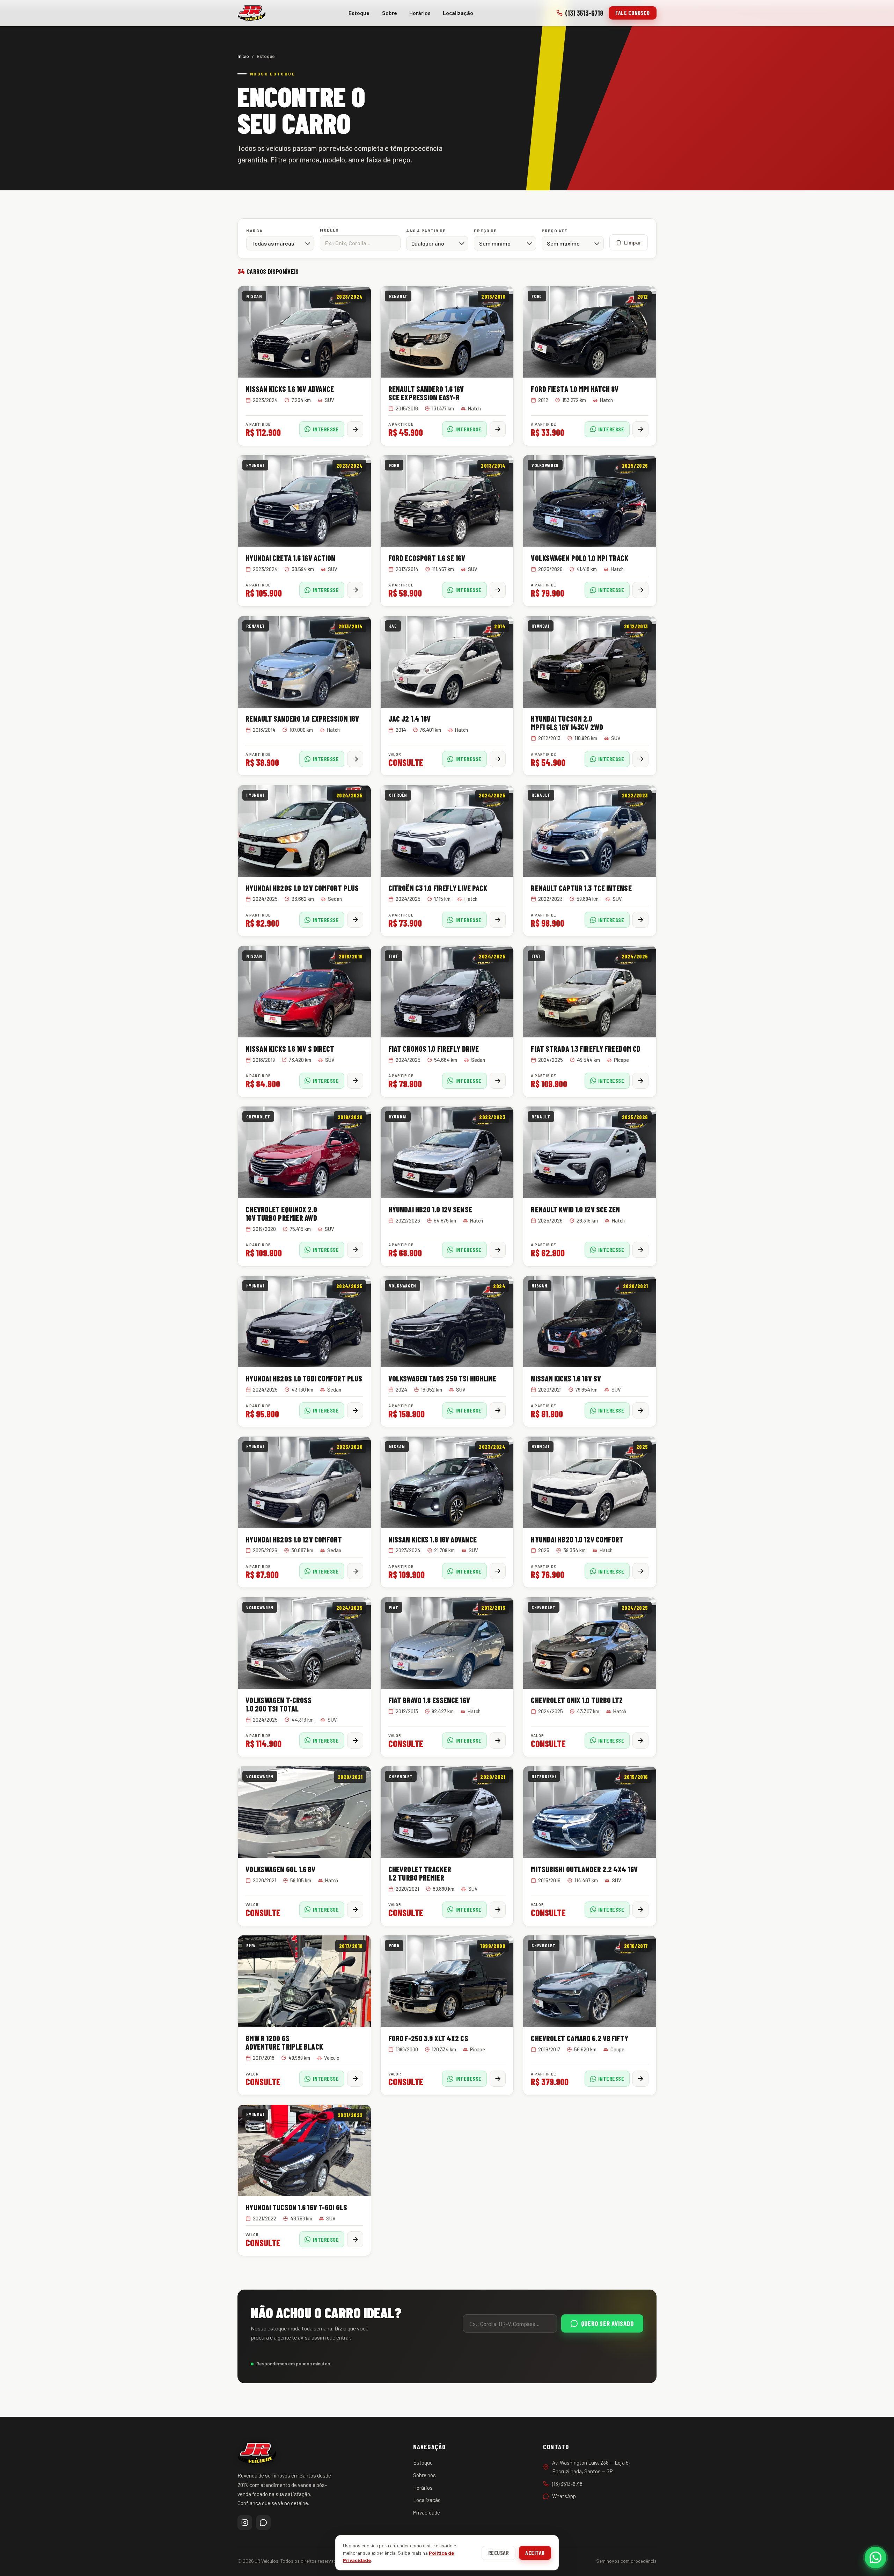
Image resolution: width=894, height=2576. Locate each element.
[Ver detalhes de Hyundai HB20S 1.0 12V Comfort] (355, 1571)
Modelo (329, 230)
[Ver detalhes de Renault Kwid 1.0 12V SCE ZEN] (640, 1250)
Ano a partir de (426, 231)
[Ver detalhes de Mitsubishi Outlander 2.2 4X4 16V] (640, 1910)
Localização (458, 13)
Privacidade (427, 2512)
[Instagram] (245, 2523)
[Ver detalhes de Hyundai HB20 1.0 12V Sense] (498, 1250)
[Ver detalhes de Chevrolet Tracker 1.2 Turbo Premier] (498, 1910)
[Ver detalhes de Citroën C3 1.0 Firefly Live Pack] (498, 920)
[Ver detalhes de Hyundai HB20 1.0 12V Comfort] (640, 1571)
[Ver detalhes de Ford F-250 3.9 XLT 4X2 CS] (498, 2079)
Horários (420, 13)
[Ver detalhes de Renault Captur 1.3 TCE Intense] (640, 920)
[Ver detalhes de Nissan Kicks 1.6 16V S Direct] (355, 1081)
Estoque (359, 13)
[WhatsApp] (263, 2523)
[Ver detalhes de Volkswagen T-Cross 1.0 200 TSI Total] (355, 1741)
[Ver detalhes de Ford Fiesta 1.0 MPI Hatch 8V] (640, 429)
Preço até (555, 231)
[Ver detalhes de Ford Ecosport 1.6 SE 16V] (498, 590)
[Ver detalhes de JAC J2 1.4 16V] (498, 759)
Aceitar (535, 2553)
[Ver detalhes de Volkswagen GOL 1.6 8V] (355, 1910)
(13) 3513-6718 (584, 13)
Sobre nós (424, 2475)
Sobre (390, 13)
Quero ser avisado (607, 2323)
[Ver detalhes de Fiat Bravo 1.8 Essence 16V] (498, 1741)
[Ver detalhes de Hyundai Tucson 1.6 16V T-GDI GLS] (355, 2239)
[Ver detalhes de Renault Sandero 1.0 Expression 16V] (355, 759)
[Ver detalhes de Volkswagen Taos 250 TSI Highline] (498, 1410)
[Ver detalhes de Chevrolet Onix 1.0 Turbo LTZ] (640, 1741)
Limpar (633, 242)
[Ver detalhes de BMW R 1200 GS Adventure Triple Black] (355, 2079)
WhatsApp (564, 2496)
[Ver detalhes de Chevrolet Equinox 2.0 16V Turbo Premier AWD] (355, 1250)
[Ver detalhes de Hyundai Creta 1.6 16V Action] (355, 590)
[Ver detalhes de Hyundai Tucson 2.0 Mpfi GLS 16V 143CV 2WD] (640, 759)
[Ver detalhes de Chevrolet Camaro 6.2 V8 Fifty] (640, 2079)
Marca (254, 231)
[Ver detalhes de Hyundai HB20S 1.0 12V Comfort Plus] (355, 920)
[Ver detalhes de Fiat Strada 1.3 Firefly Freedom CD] (640, 1081)
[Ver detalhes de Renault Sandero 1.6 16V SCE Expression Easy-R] (498, 429)
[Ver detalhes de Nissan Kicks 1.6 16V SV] (640, 1410)
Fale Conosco (633, 13)
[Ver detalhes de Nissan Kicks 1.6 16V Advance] (355, 429)
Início (243, 56)
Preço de (485, 231)
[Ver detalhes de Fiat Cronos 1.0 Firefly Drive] (498, 1081)
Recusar (499, 2553)
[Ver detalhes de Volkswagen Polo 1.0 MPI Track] (640, 590)
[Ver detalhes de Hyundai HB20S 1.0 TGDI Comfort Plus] (355, 1410)
